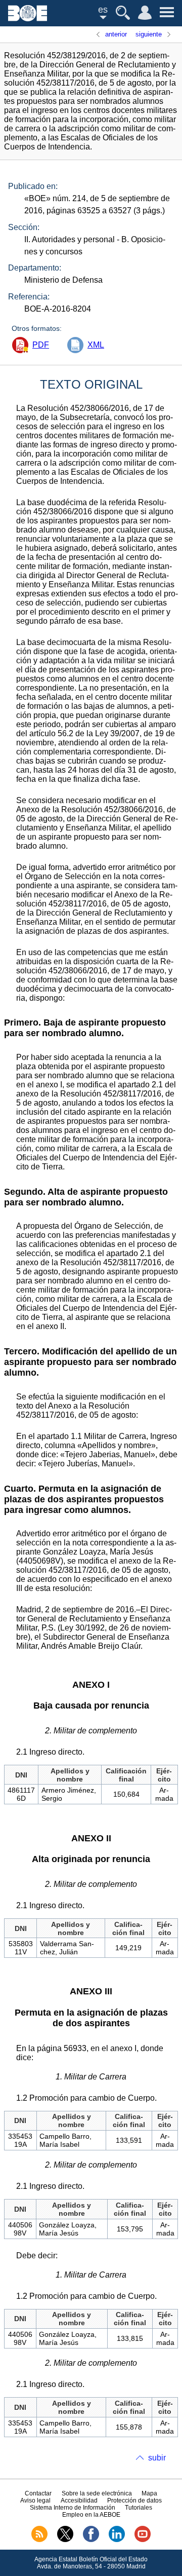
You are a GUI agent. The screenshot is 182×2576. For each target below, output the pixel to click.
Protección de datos (134, 2501)
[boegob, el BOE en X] (65, 2540)
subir (157, 2458)
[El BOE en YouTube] (143, 2540)
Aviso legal (35, 2501)
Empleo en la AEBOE (91, 2515)
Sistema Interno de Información (73, 2508)
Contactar (38, 2493)
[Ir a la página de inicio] (28, 18)
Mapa (149, 2493)
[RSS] (39, 2540)
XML (96, 345)
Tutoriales (139, 2508)
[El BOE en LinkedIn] (117, 2540)
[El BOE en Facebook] (91, 2540)
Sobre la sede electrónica (97, 2493)
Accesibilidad (79, 2501)
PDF (41, 345)
